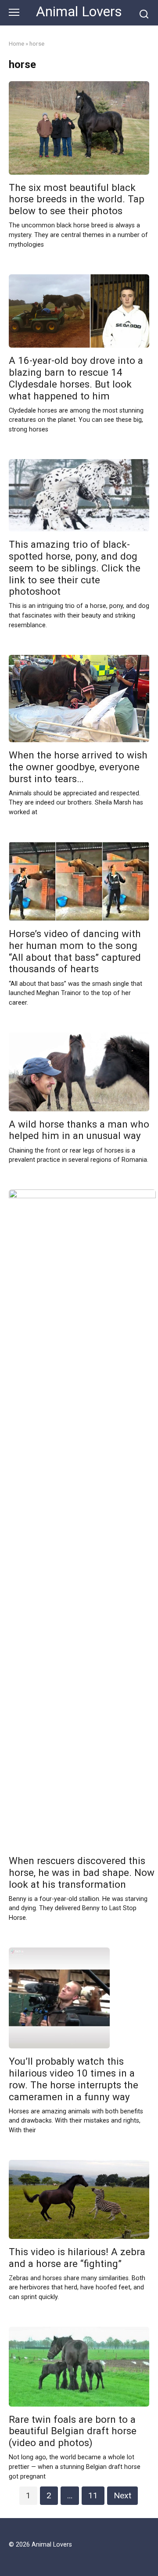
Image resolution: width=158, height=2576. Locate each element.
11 (93, 2495)
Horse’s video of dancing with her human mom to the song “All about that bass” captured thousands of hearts (75, 951)
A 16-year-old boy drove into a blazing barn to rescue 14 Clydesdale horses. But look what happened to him (76, 378)
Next (122, 2495)
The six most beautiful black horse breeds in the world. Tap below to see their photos (77, 199)
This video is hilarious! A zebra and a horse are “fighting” (77, 2258)
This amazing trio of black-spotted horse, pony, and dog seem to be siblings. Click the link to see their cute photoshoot (75, 568)
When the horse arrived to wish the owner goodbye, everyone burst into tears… (78, 767)
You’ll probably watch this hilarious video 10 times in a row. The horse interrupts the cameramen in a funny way (74, 2079)
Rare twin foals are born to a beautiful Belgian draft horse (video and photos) (73, 2431)
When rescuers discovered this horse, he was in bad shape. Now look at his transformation (82, 1872)
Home (16, 43)
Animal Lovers (79, 12)
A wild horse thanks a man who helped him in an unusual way (79, 1130)
